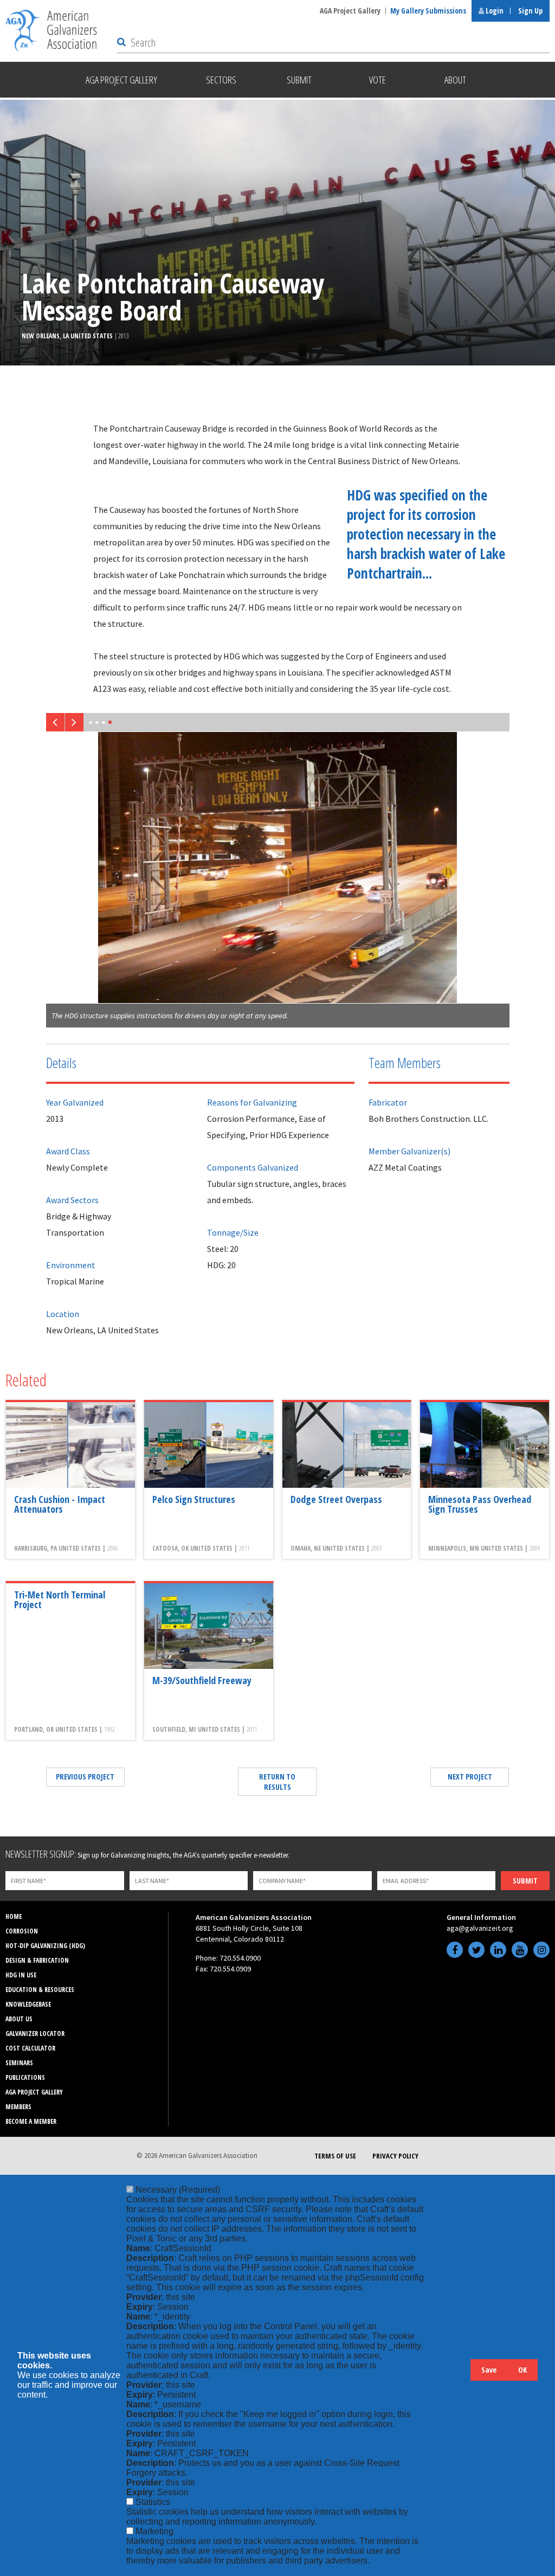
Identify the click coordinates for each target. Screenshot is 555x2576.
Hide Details (457, 2375)
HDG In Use (21, 1975)
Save (489, 2370)
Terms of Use (335, 2156)
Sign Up (530, 11)
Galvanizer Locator (35, 2034)
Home (14, 1916)
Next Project (470, 1777)
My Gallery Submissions (428, 11)
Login (494, 11)
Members (18, 2107)
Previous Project (85, 1777)
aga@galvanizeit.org (480, 1928)
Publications (25, 2077)
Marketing (154, 2531)
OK (522, 2370)
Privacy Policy (395, 2156)
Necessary (178, 2190)
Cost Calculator (30, 2048)
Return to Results (277, 1782)
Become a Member (31, 2121)
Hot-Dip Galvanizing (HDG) (45, 1946)
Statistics (153, 2502)
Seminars (19, 2063)
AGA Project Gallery (350, 11)
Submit (525, 1881)
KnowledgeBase (28, 2004)
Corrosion (22, 1931)
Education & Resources (40, 1990)
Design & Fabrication (37, 1960)
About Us (19, 2019)
